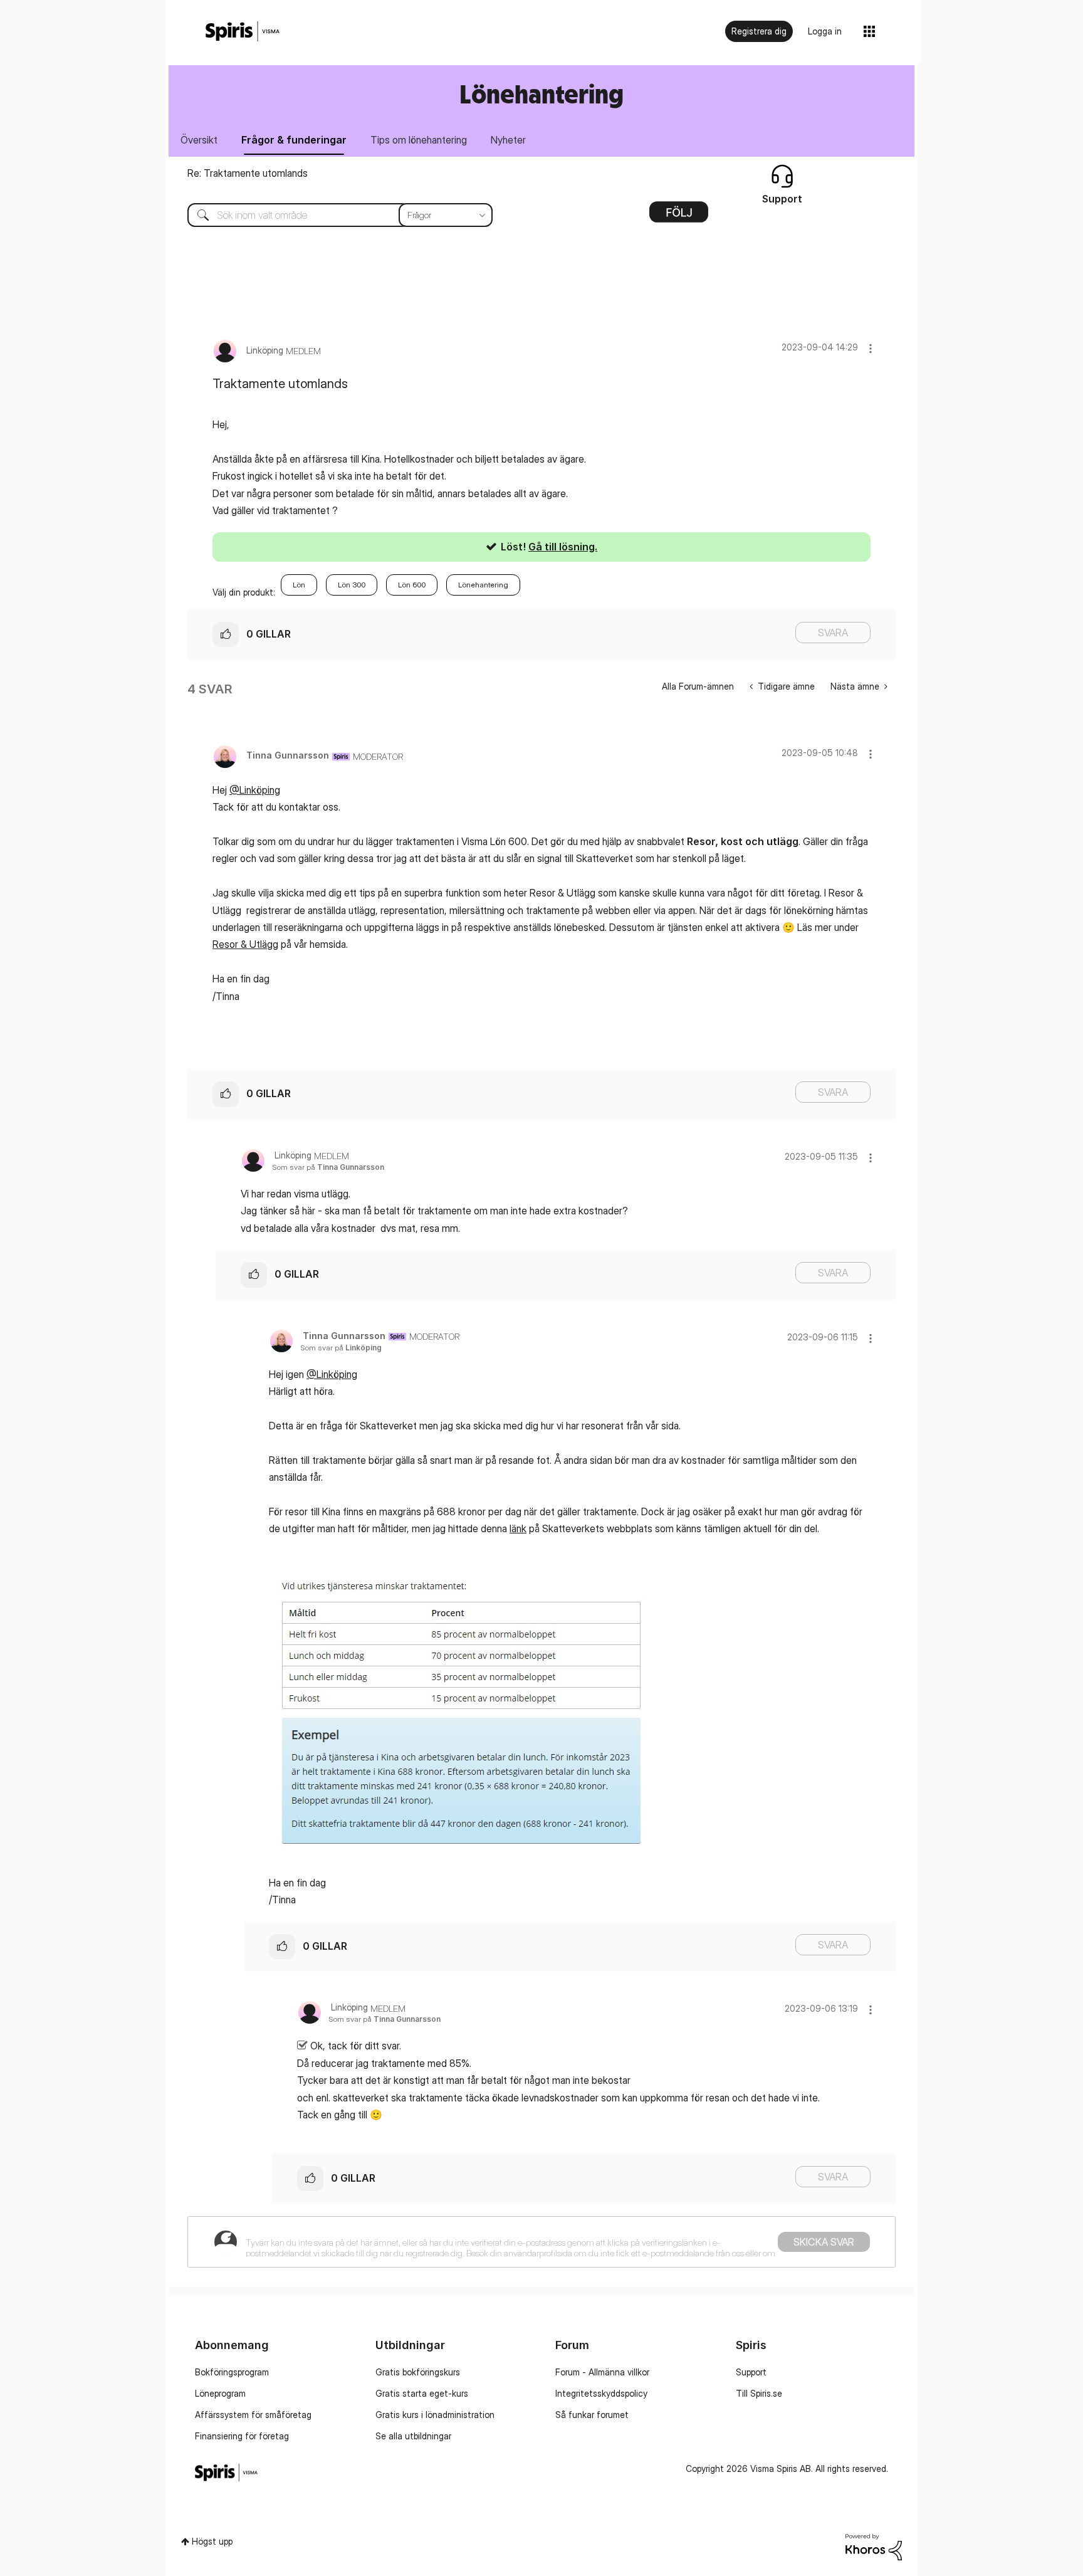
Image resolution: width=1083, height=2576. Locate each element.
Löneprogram (220, 2393)
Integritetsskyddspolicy (601, 2393)
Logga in (825, 31)
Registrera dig (759, 31)
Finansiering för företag (242, 2436)
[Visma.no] (243, 32)
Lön (299, 585)
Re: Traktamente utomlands (248, 173)
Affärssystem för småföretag (253, 2415)
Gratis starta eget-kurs (422, 2393)
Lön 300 (352, 585)
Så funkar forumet (592, 2415)
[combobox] (331, 215)
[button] (871, 348)
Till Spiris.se (759, 2393)
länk (518, 1528)
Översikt (199, 140)
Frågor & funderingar (294, 140)
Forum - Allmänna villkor (602, 2372)
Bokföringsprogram (232, 2372)
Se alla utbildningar (413, 2436)
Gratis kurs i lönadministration (435, 2415)
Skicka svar (824, 2242)
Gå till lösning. (563, 547)
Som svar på (328, 1167)
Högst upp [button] (212, 2541)
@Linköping (255, 790)
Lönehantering (483, 585)
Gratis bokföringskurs (418, 2372)
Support (751, 2372)
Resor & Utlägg (245, 944)
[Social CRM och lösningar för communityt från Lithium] (874, 2546)
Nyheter (508, 140)
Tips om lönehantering (419, 140)
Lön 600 (412, 585)
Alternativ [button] (679, 216)
